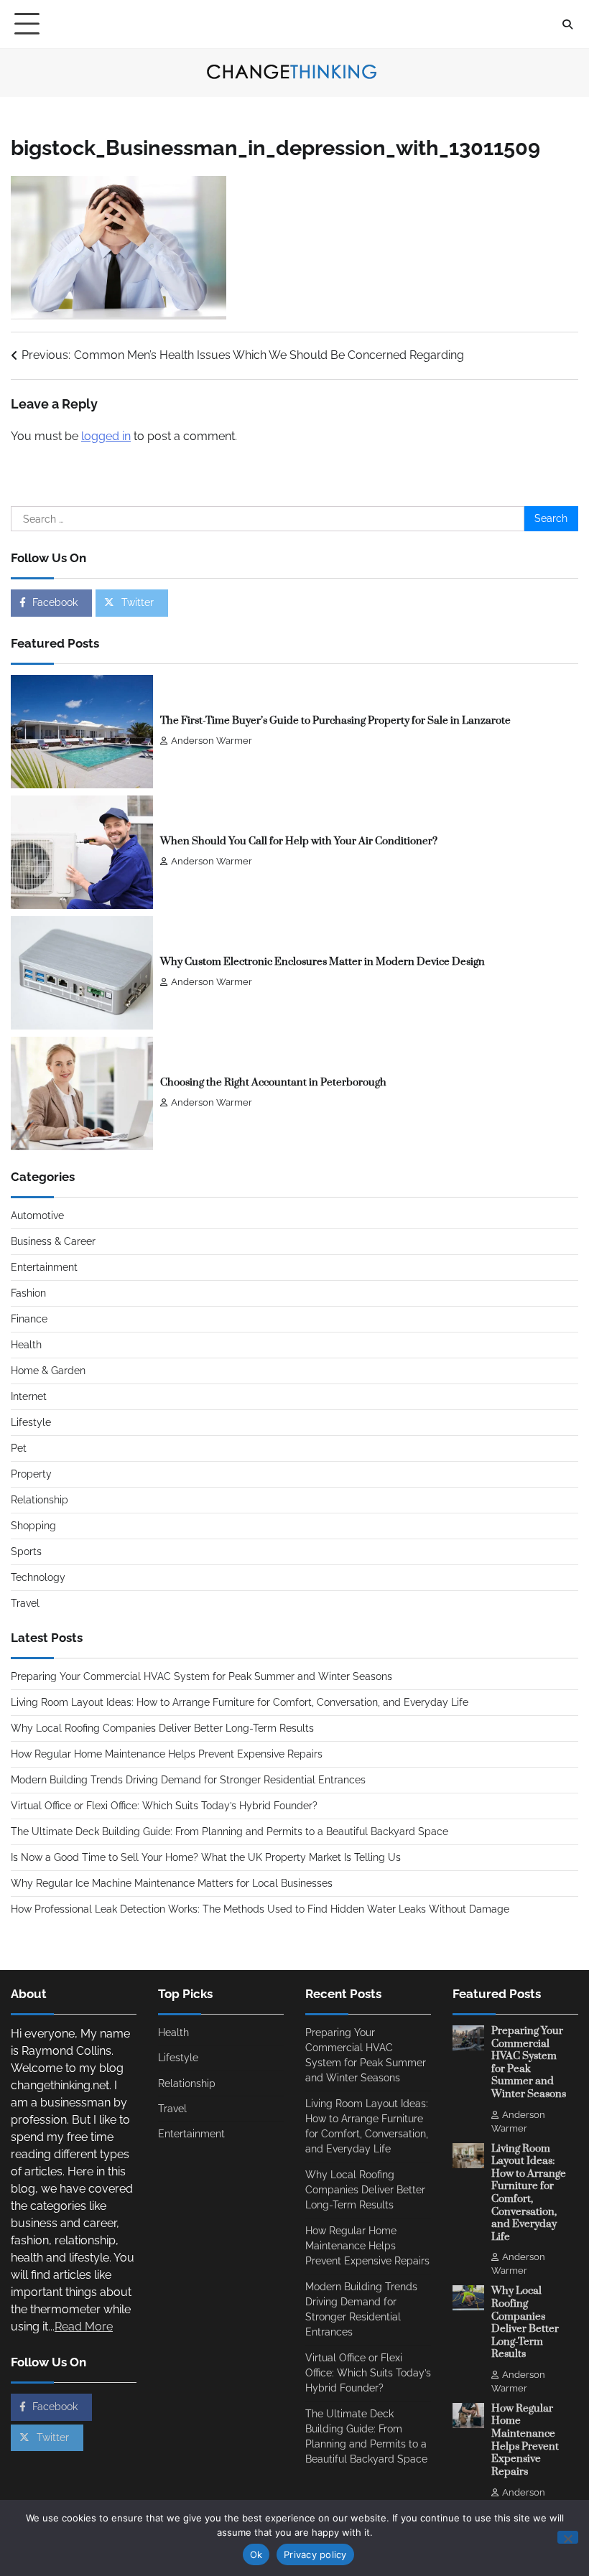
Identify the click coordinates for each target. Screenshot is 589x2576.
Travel (25, 1603)
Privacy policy (315, 2554)
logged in (106, 436)
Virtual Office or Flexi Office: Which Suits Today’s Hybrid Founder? (164, 1806)
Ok (256, 2554)
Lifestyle (31, 1422)
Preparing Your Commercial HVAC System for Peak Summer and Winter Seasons (201, 1676)
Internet (29, 1396)
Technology (38, 1577)
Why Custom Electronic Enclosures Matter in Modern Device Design (323, 962)
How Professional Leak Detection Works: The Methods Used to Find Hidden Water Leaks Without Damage (260, 1909)
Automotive (37, 1215)
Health (26, 1345)
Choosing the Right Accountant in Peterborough (273, 1083)
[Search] (567, 24)
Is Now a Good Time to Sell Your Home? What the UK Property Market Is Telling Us (206, 1857)
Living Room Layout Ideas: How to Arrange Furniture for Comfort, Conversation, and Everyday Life (240, 1702)
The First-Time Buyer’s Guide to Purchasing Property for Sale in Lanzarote (335, 721)
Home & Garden (48, 1371)
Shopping (33, 1526)
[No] (568, 2537)
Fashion (28, 1293)
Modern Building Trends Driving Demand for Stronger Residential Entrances (188, 1780)
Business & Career (53, 1241)
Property (31, 1474)
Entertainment (44, 1267)
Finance (29, 1319)
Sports (26, 1551)
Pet (19, 1448)
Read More (84, 2327)
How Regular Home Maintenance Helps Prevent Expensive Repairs (167, 1754)
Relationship (40, 1500)
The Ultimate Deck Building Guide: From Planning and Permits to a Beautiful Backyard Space (229, 1831)
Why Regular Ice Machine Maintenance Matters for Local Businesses (172, 1883)
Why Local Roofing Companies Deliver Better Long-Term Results (162, 1728)
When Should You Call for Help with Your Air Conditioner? (299, 841)
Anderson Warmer (212, 741)
